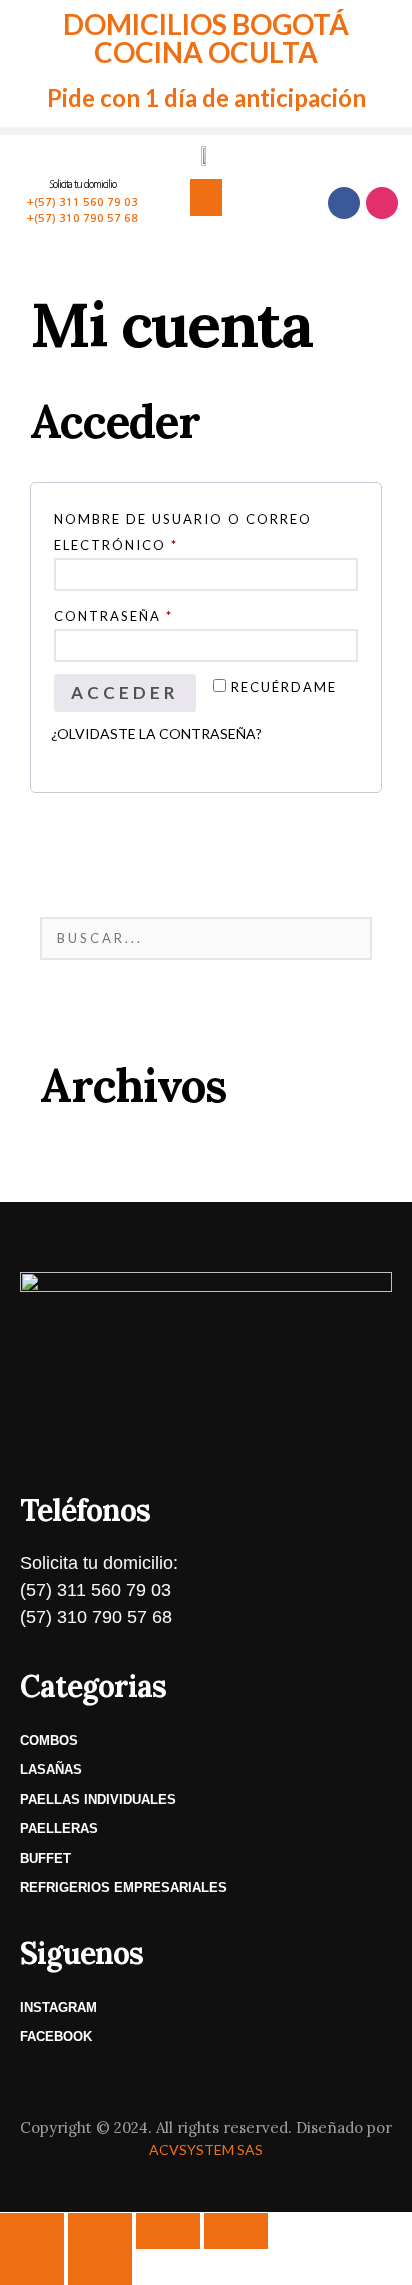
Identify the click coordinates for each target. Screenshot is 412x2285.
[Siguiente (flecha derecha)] (100, 2267)
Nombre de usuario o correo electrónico (183, 529)
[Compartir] (168, 2231)
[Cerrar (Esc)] (236, 2231)
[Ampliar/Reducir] (32, 2231)
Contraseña (168, 613)
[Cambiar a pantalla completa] (100, 2231)
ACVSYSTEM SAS (206, 2149)
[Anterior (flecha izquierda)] (32, 2267)
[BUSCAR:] (206, 938)
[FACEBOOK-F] (344, 203)
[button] (206, 198)
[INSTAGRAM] (382, 203)
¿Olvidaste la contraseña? (156, 733)
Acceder (125, 692)
